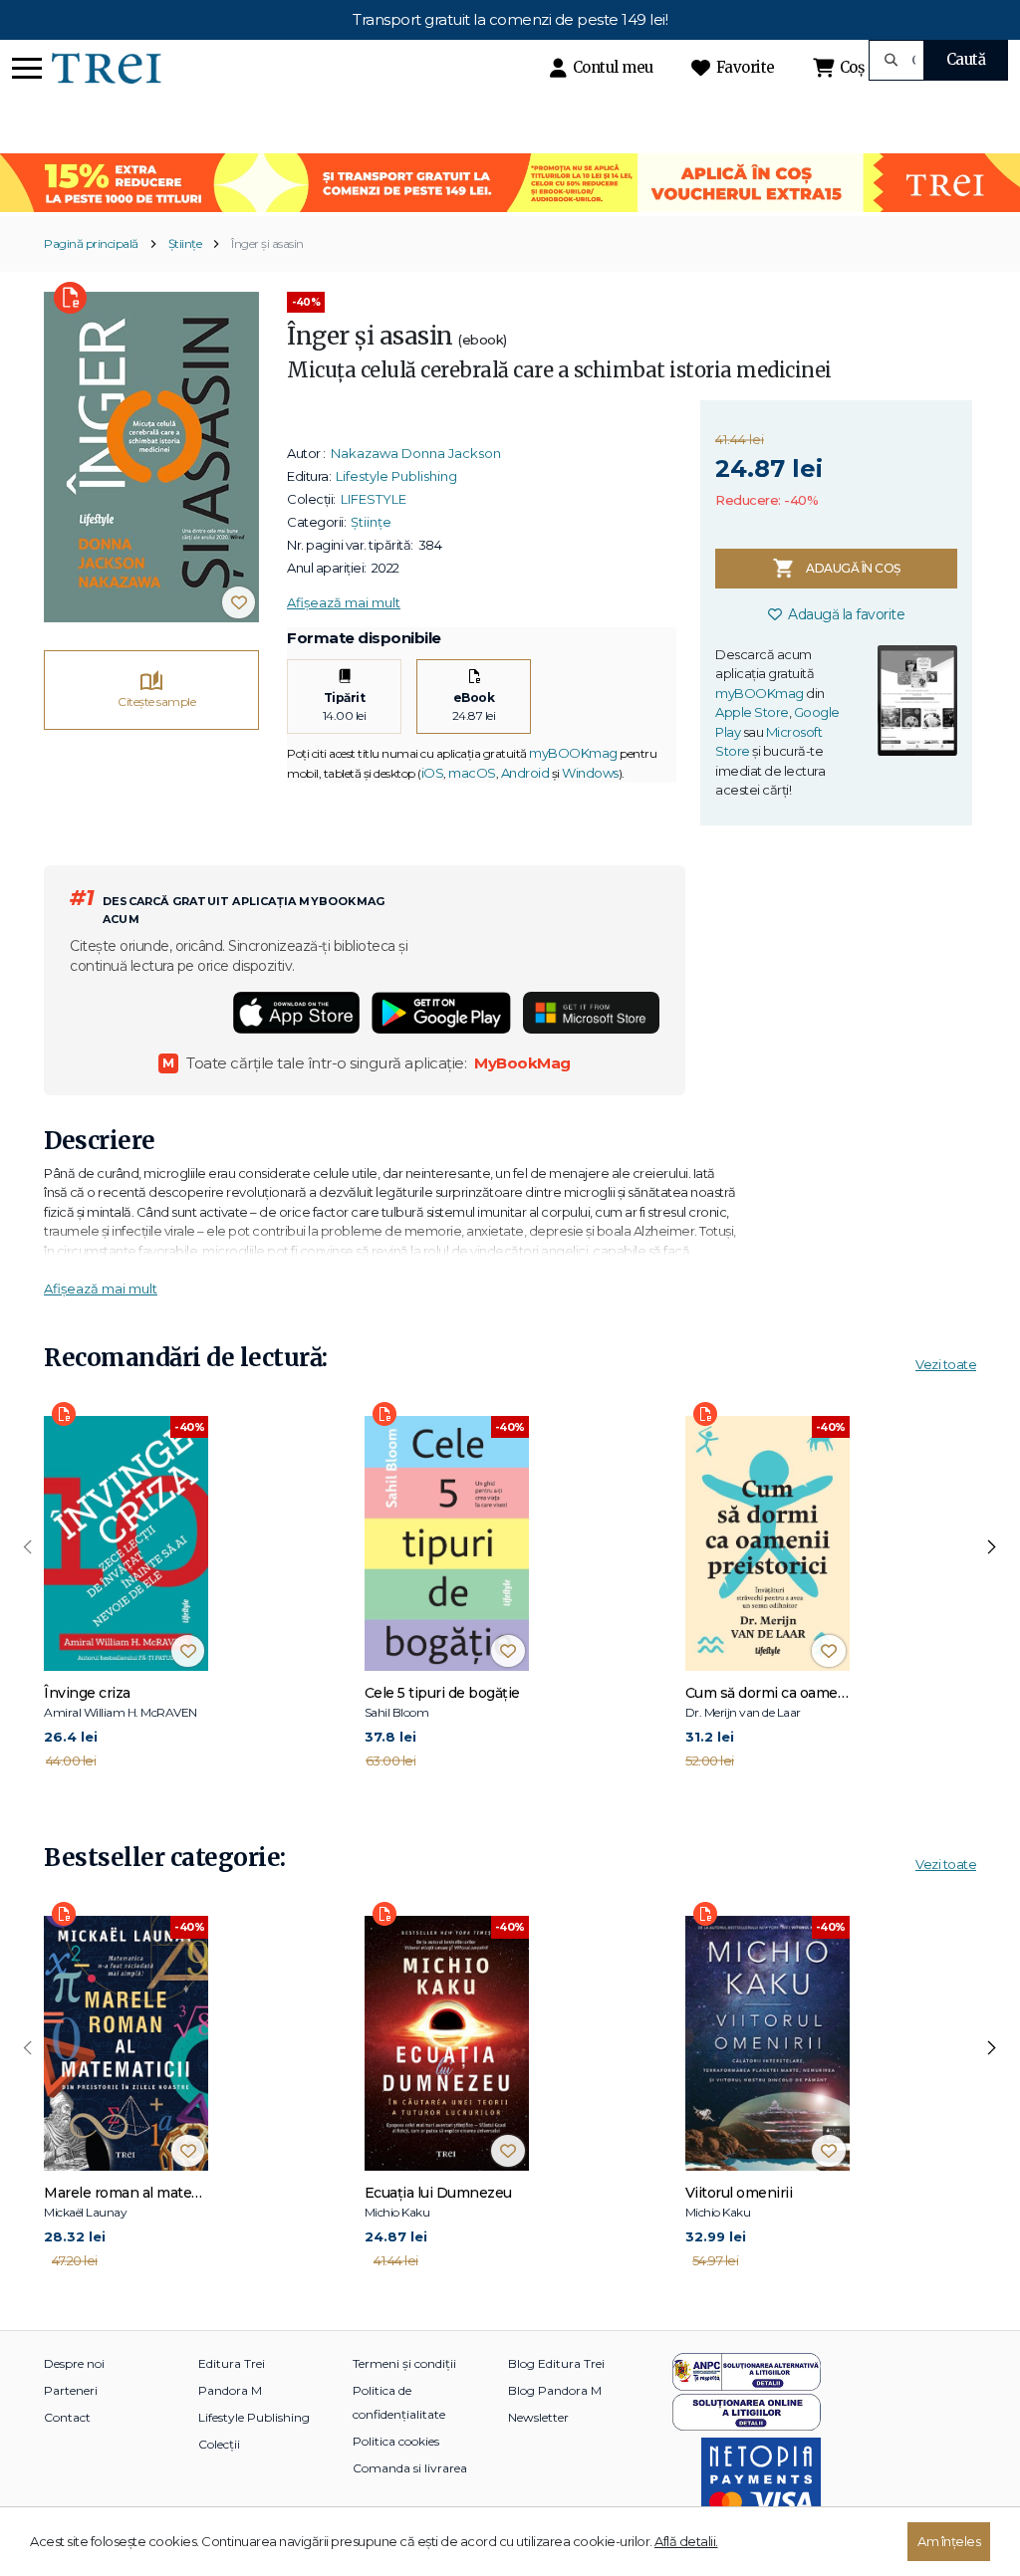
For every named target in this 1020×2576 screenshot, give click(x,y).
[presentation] (28, 1547)
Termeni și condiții (404, 2363)
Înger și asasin (267, 243)
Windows (590, 773)
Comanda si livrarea (410, 2468)
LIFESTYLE (374, 499)
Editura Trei (232, 2363)
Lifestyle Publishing (396, 476)
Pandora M (230, 2390)
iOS (433, 773)
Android (525, 773)
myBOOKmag (573, 753)
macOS (472, 773)
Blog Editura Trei (556, 2363)
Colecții (219, 2444)
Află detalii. (686, 2541)
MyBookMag (522, 1063)
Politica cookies (396, 2441)
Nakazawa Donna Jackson (416, 453)
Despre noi (74, 2363)
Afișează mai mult (344, 602)
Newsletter (538, 2417)
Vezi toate (946, 1364)
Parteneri (71, 2390)
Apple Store (752, 712)
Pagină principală (91, 243)
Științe (185, 243)
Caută (966, 59)
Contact (67, 2417)
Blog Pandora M (555, 2390)
